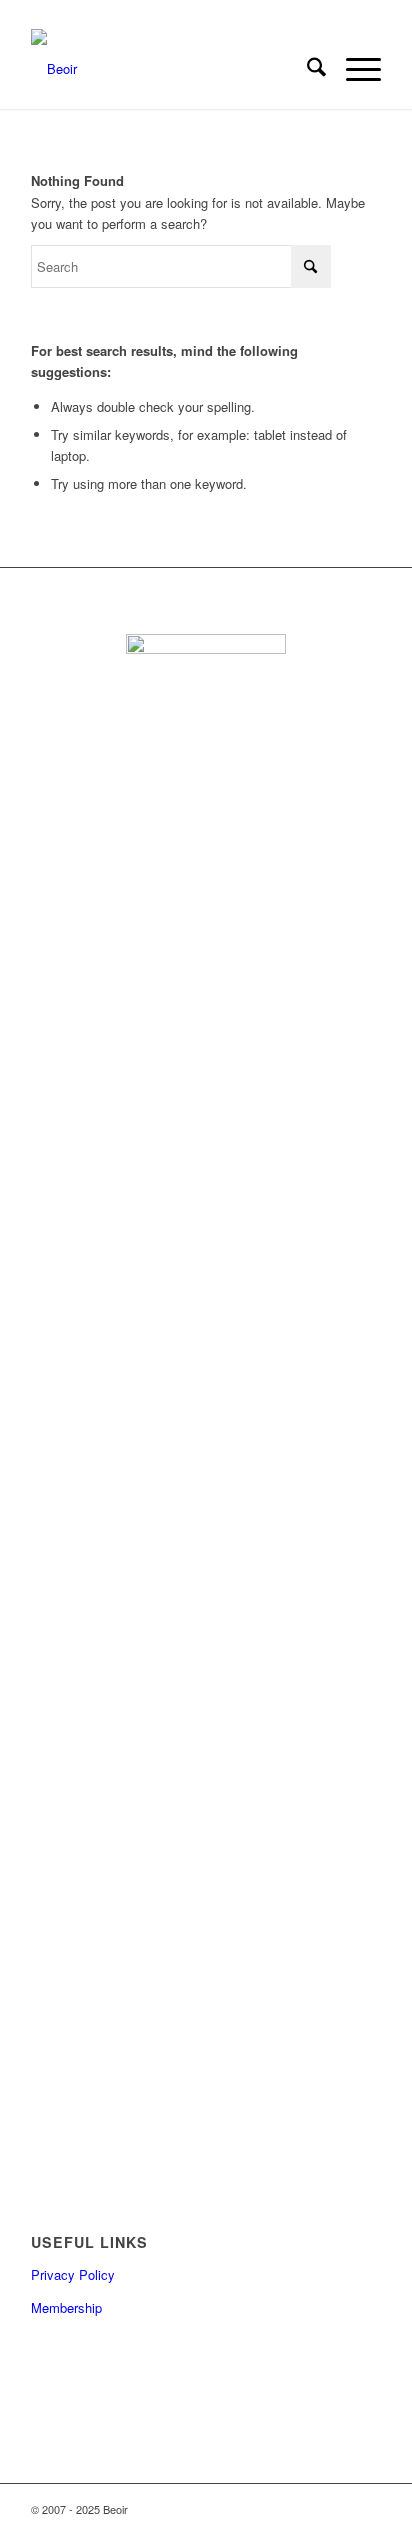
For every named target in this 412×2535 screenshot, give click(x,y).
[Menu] (353, 69)
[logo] (171, 69)
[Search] (306, 69)
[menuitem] (306, 69)
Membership (66, 2307)
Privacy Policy (73, 2274)
